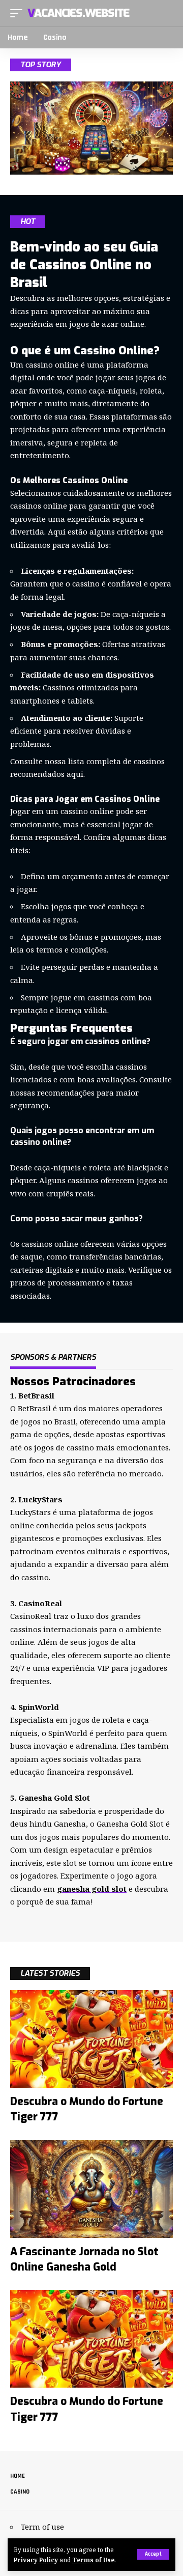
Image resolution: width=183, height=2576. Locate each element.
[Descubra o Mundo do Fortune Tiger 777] (91, 2039)
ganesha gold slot (92, 1889)
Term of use (42, 2527)
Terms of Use (93, 2560)
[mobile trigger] (19, 13)
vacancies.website (78, 13)
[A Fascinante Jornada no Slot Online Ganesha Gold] (91, 2189)
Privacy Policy (36, 2560)
